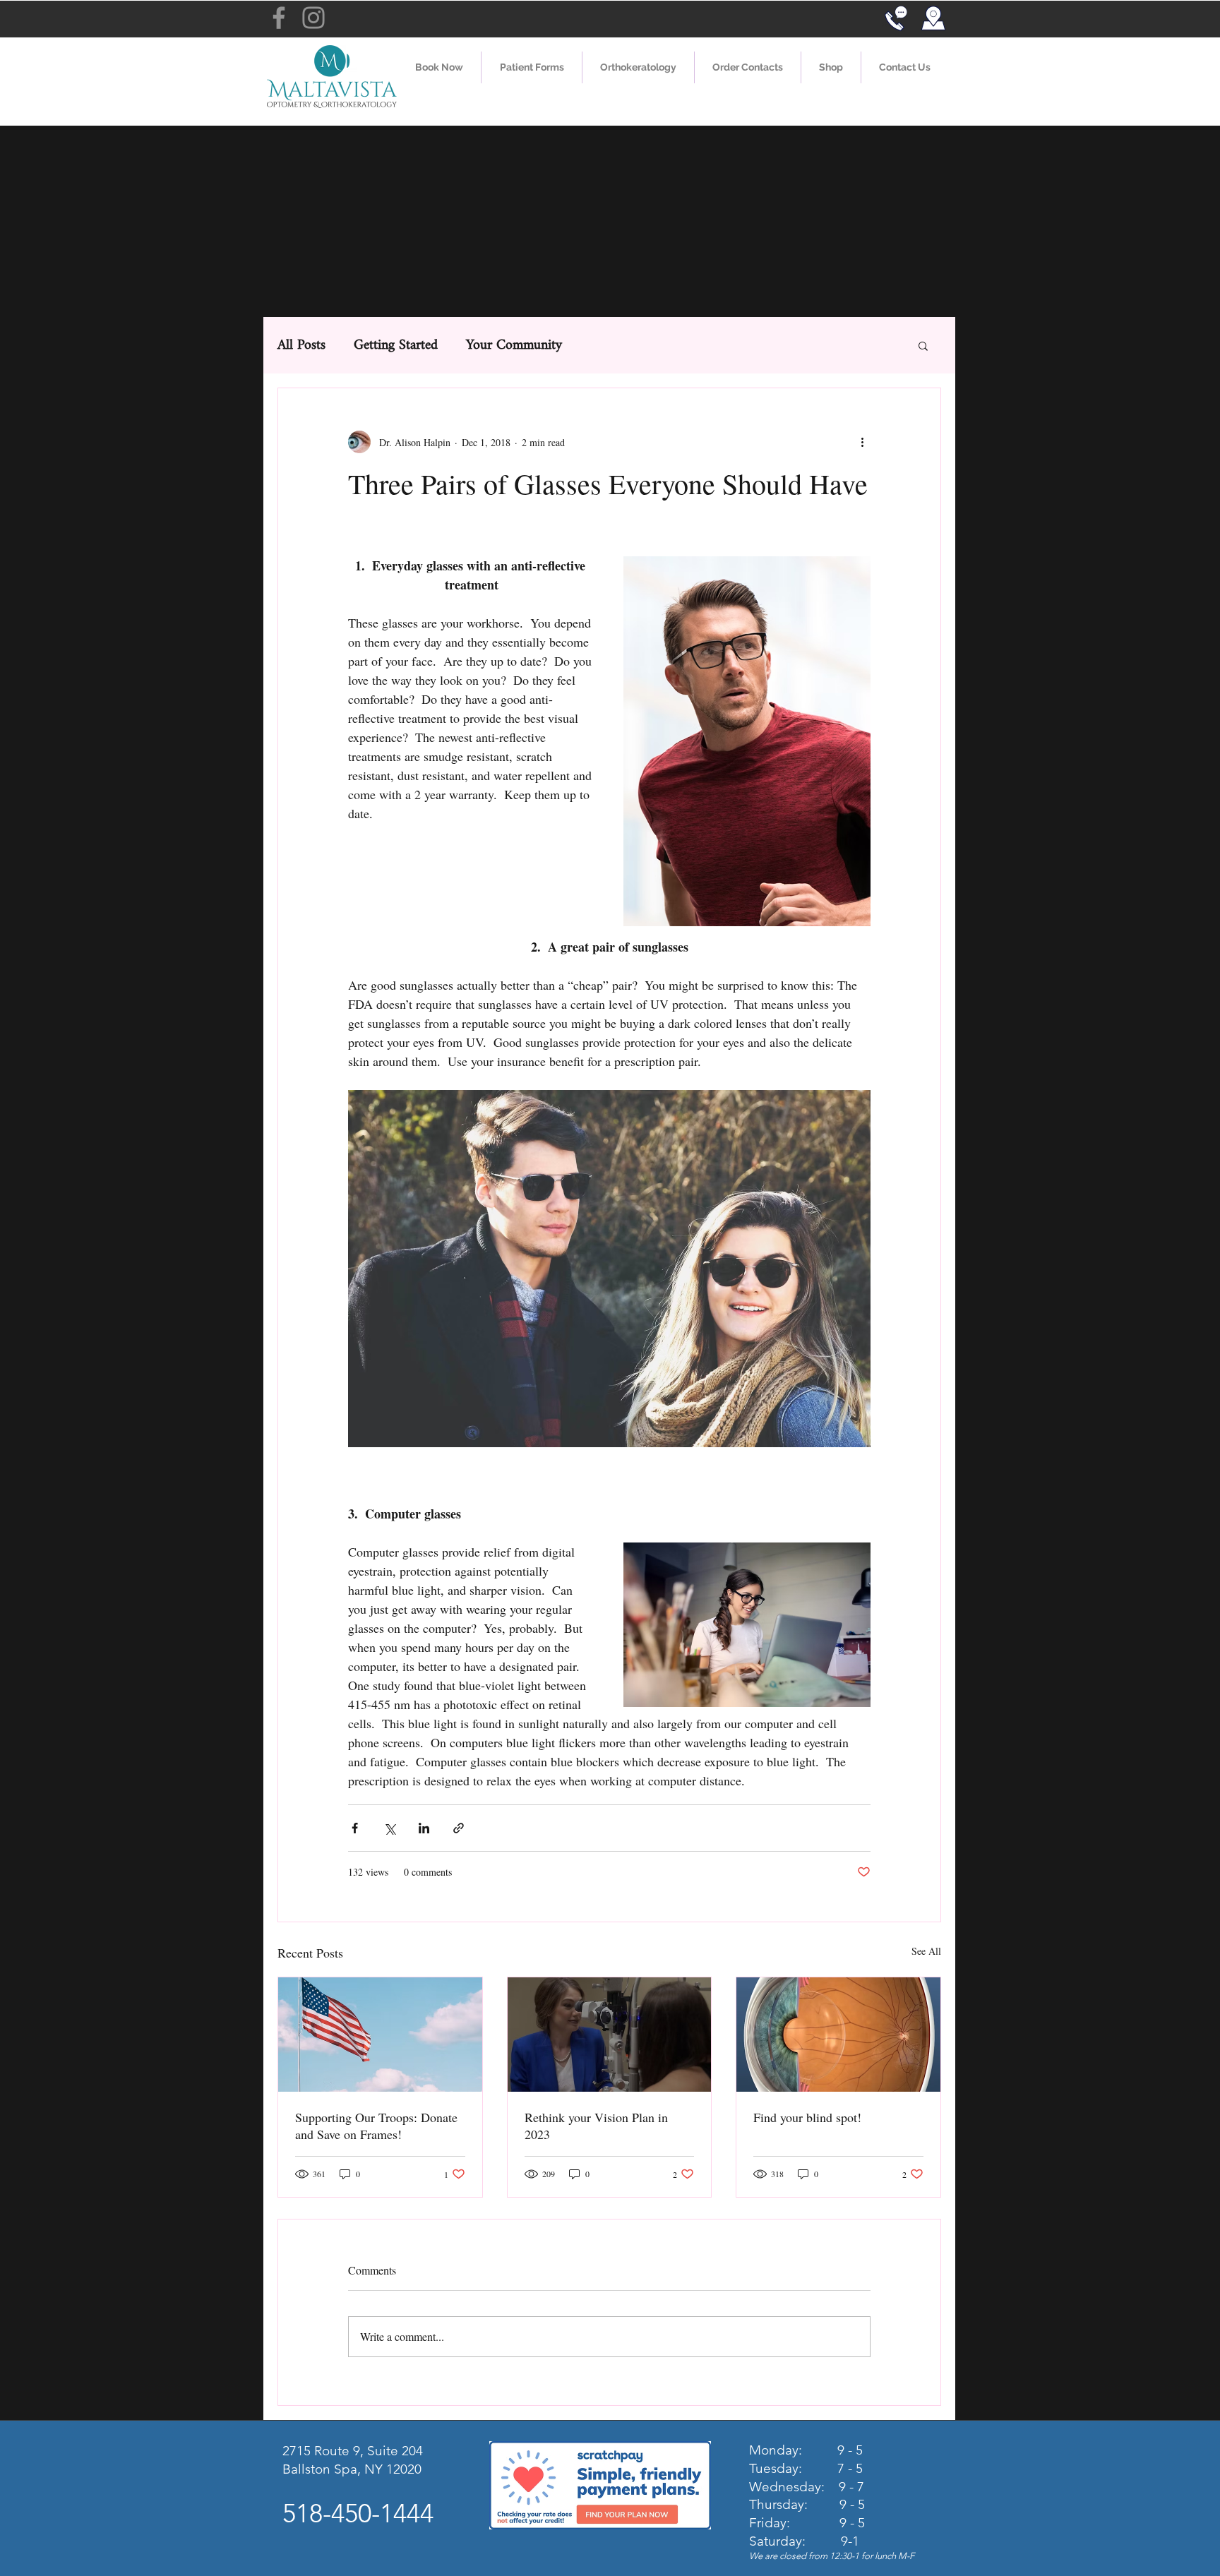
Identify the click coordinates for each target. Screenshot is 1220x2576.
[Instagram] (313, 18)
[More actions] (862, 442)
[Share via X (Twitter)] (389, 1828)
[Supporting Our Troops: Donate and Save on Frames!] (380, 2035)
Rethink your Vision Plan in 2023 (596, 2126)
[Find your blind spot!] (838, 2035)
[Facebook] (279, 18)
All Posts (301, 346)
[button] (532, 67)
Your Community (514, 346)
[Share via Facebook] (355, 1828)
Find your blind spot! (807, 2117)
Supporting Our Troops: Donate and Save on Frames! (376, 2126)
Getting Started (396, 346)
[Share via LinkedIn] (424, 1828)
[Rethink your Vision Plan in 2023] (610, 2035)
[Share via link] (459, 1828)
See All (926, 1951)
